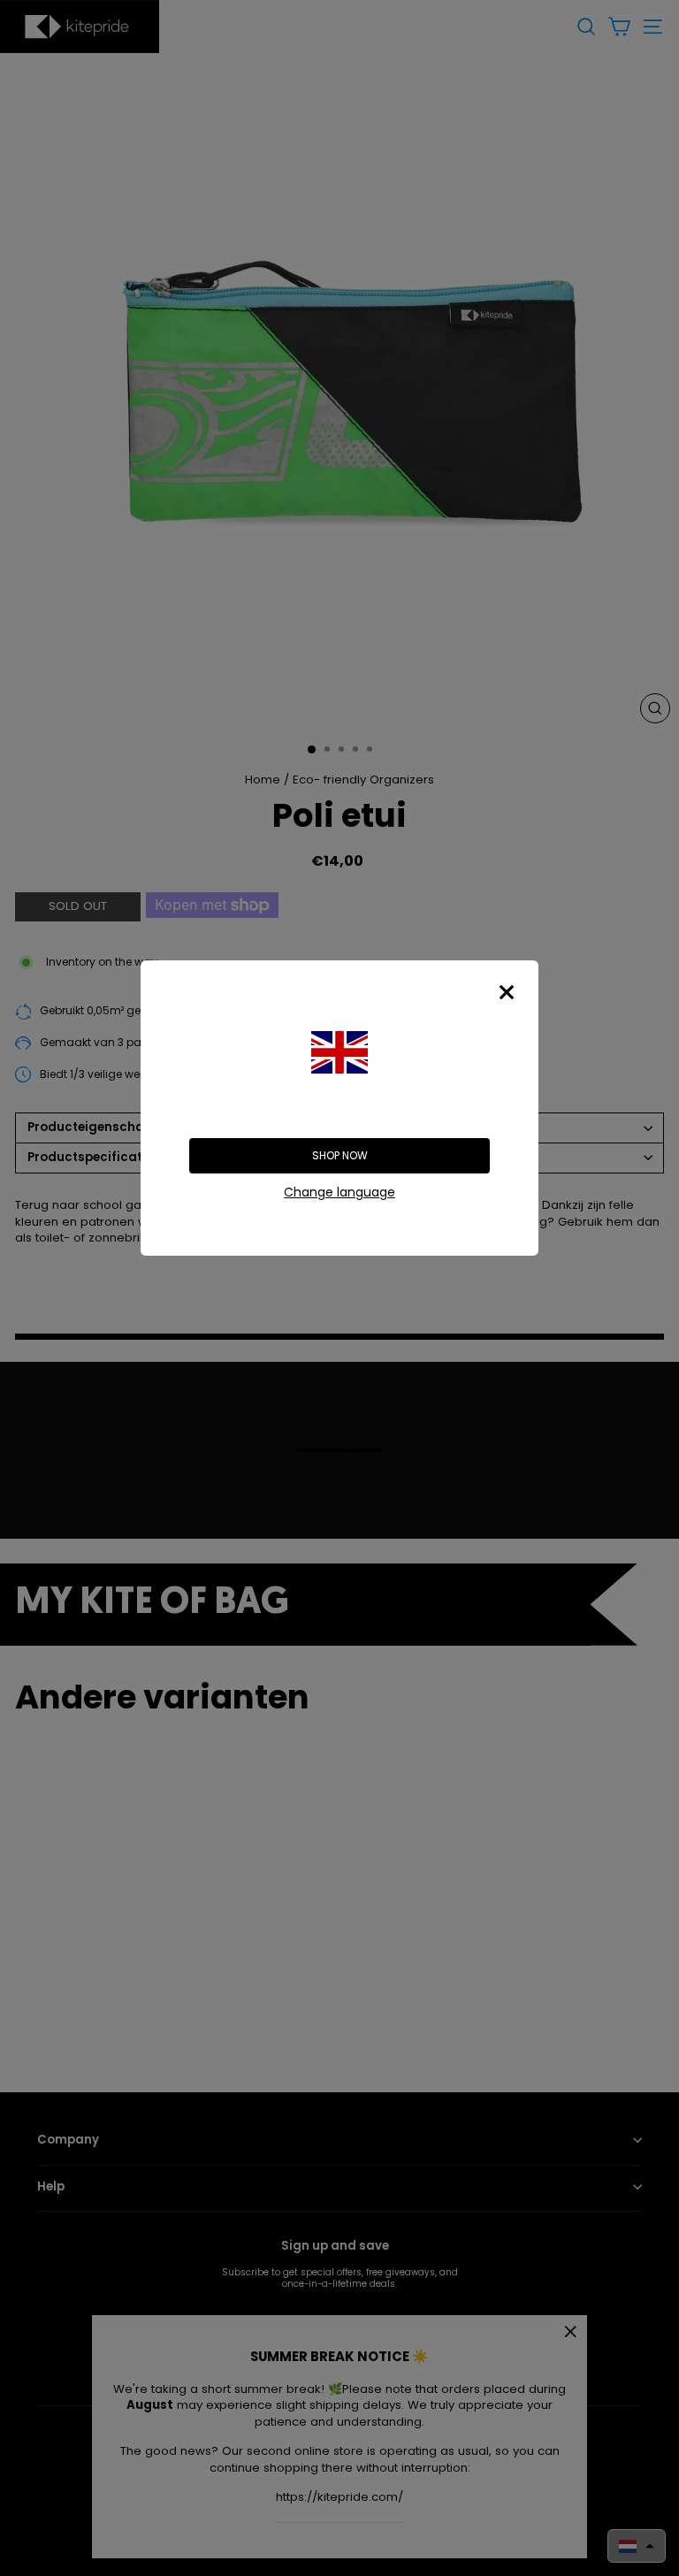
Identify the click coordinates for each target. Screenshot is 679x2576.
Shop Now (340, 1155)
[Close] (507, 992)
